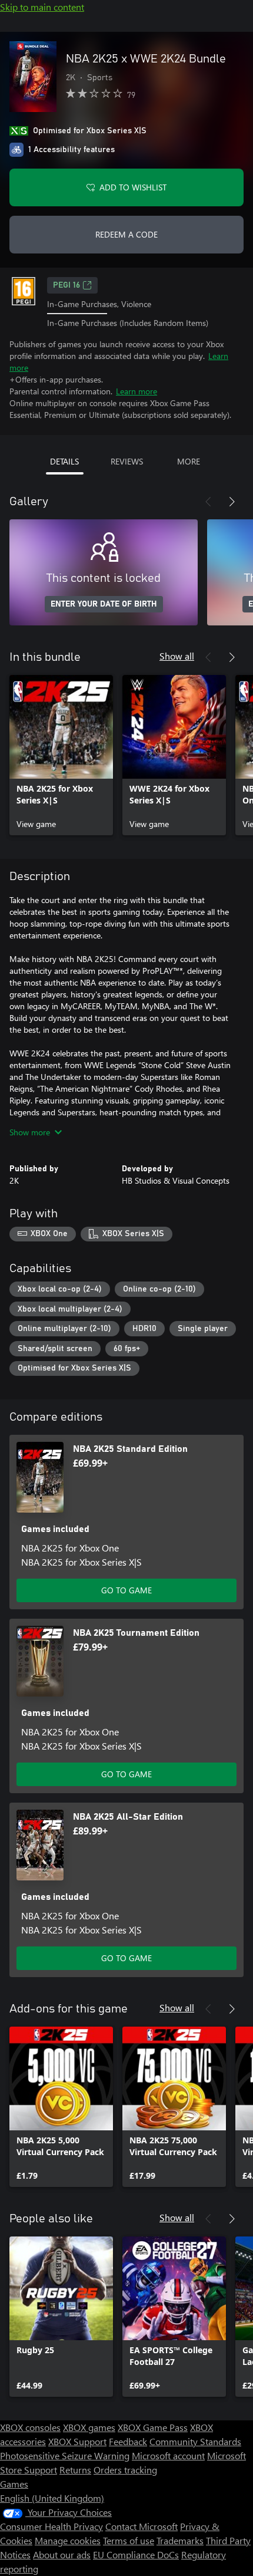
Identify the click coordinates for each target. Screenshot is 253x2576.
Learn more (137, 391)
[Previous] (208, 502)
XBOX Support (77, 2441)
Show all (177, 656)
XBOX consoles (30, 2427)
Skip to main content (42, 7)
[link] (61, 755)
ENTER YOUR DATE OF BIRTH (104, 604)
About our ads (62, 2554)
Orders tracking (125, 2470)
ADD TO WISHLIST (133, 187)
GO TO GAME (126, 1590)
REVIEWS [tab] (127, 461)
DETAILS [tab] (64, 461)
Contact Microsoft (142, 2526)
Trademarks (180, 2540)
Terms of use (129, 2540)
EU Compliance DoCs (136, 2554)
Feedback (128, 2441)
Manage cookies (68, 2540)
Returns (75, 2470)
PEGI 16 (66, 285)
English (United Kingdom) (52, 2498)
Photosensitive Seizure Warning (65, 2455)
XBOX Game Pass (153, 2427)
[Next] (232, 502)
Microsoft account (168, 2455)
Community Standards (195, 2441)
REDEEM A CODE (126, 234)
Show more (30, 1132)
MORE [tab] (189, 461)
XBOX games (89, 2427)
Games (14, 2484)
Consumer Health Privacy (51, 2526)
